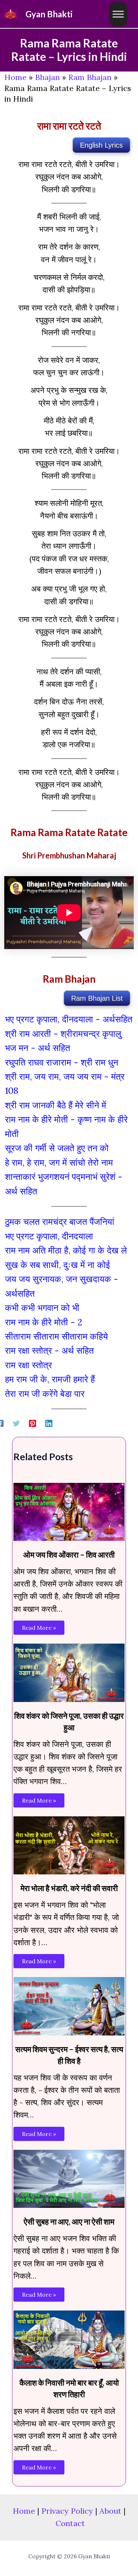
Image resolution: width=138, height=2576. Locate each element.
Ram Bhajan (90, 77)
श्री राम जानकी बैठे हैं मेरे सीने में (56, 1105)
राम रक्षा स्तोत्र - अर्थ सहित (49, 1350)
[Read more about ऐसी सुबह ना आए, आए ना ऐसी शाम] (69, 2178)
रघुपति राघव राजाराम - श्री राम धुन (62, 1062)
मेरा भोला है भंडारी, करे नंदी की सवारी (69, 1888)
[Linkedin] (49, 1422)
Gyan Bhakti (49, 14)
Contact (70, 2523)
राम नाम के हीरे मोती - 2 (44, 1322)
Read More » (39, 1628)
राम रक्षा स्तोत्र (28, 1365)
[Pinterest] (33, 1422)
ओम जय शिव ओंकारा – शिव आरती (69, 1555)
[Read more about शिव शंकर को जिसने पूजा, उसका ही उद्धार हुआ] (69, 1672)
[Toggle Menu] (118, 14)
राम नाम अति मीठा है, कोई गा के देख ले (66, 1250)
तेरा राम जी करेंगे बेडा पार (45, 1394)
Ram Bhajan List (97, 998)
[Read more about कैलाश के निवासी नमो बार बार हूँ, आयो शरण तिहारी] (69, 2339)
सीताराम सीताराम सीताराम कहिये (56, 1336)
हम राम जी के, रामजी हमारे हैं (50, 1379)
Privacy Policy (67, 2511)
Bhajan (47, 77)
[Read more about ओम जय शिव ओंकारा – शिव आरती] (69, 1511)
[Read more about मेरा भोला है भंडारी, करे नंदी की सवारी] (69, 1844)
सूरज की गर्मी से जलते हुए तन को (57, 1148)
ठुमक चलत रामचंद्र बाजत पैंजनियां (60, 1222)
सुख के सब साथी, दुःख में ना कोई (57, 1265)
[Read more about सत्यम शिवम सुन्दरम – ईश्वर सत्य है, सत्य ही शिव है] (69, 2005)
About (110, 2511)
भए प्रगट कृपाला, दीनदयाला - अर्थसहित (69, 1019)
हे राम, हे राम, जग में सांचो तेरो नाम (59, 1163)
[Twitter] (16, 1422)
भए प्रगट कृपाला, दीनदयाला (49, 1236)
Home (15, 77)
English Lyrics (101, 145)
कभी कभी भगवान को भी (42, 1308)
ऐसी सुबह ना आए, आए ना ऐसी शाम (69, 2221)
